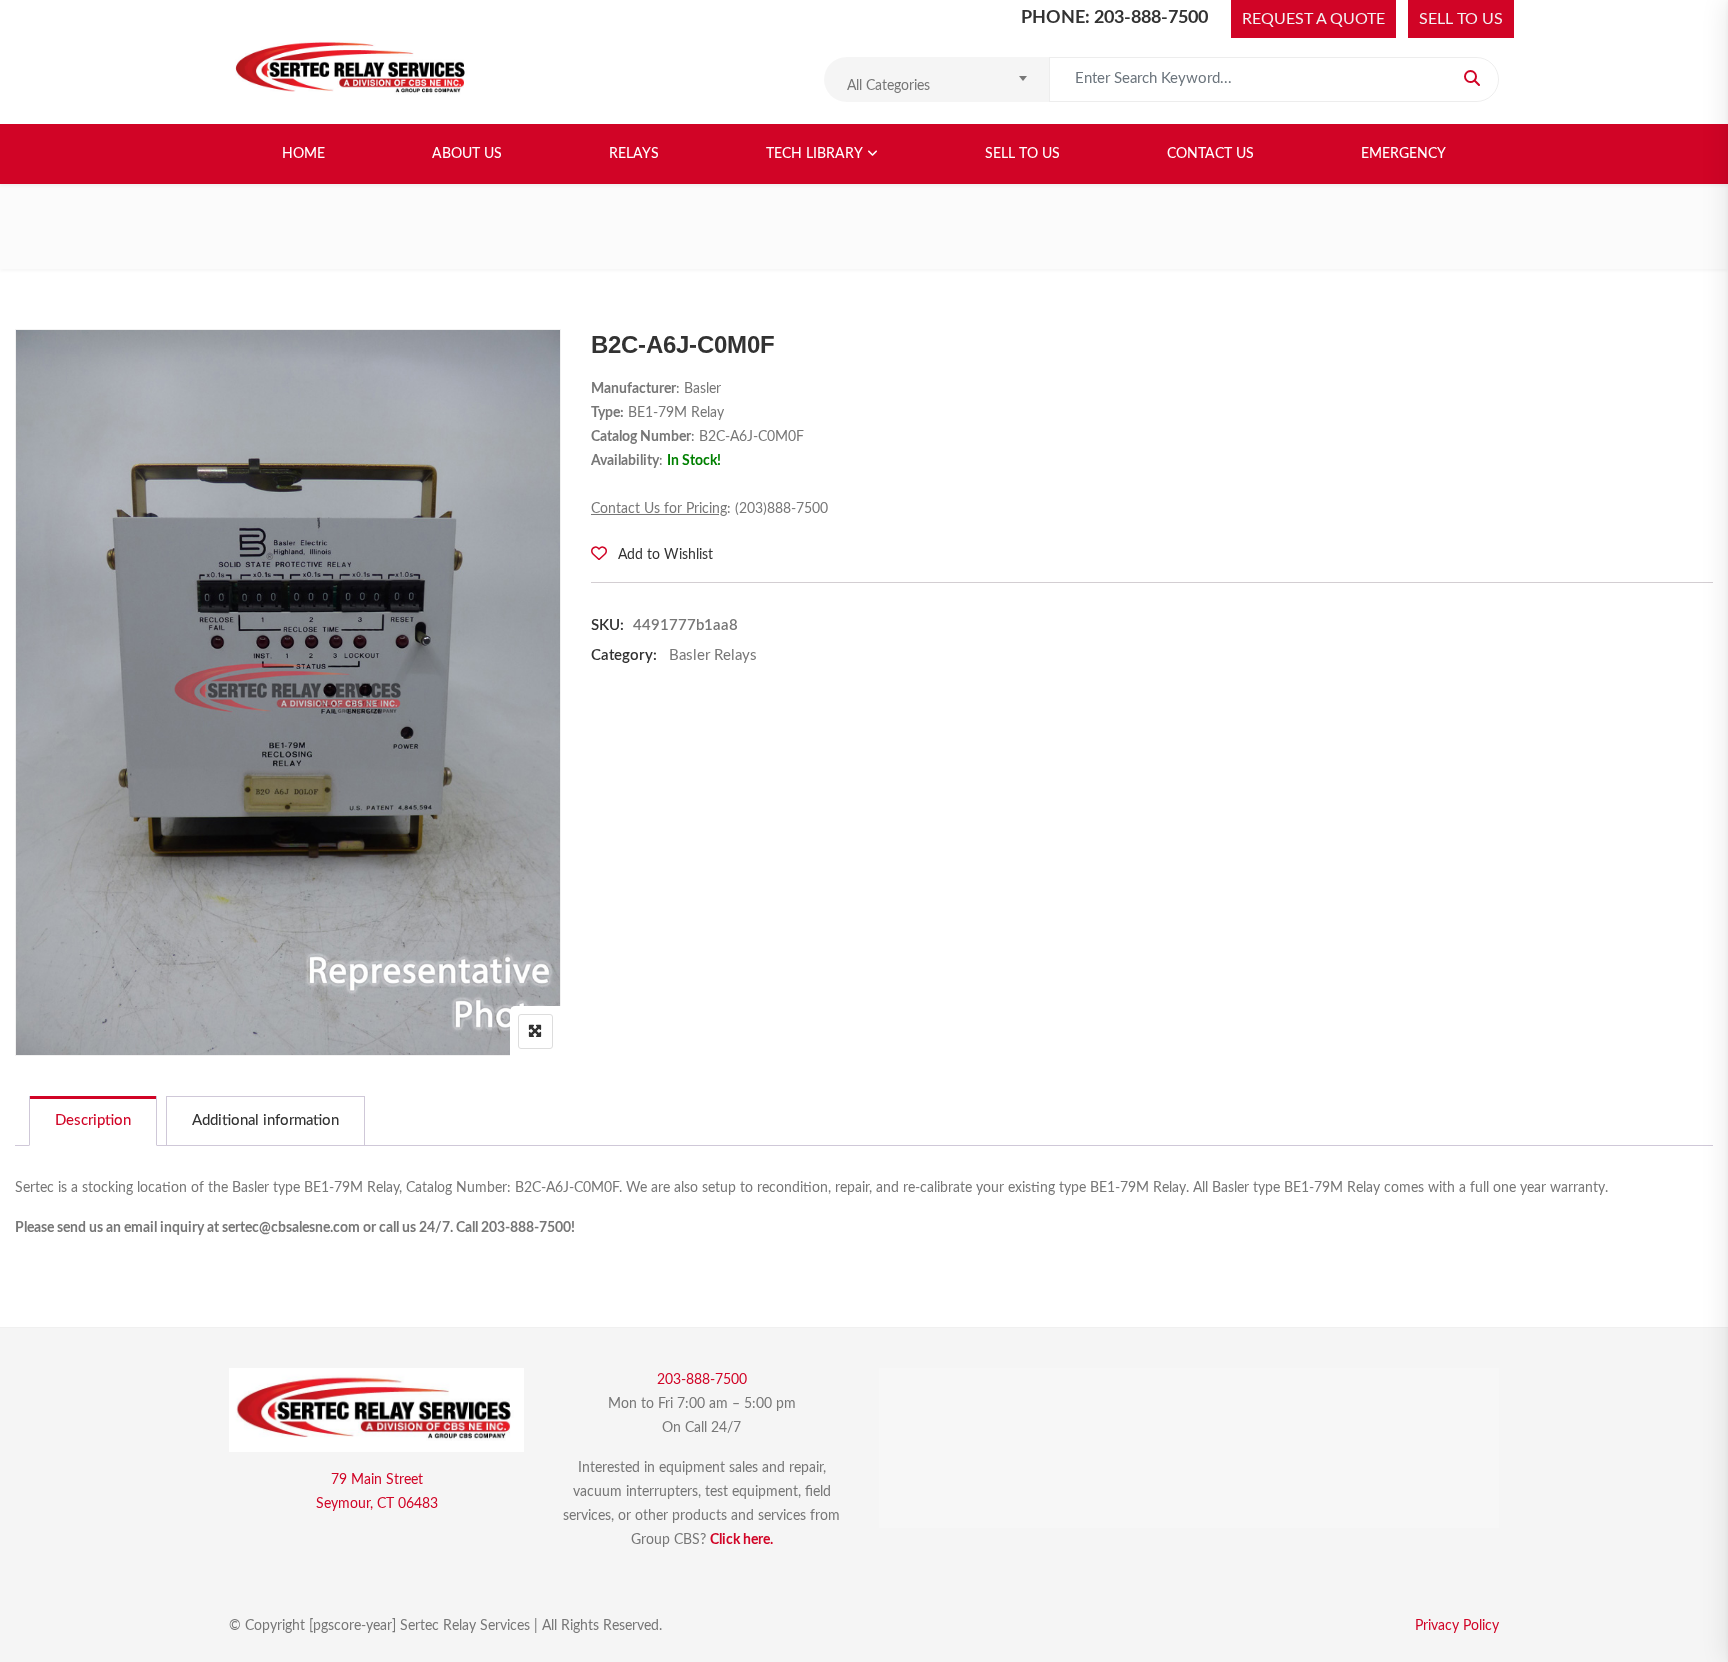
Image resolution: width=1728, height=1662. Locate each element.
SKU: (607, 625)
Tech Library (814, 154)
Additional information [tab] (265, 1120)
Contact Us (1210, 154)
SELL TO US (1461, 19)
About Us (467, 154)
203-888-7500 (702, 1380)
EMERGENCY (1403, 154)
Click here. (741, 1540)
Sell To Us (1022, 154)
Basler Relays (713, 655)
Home (303, 154)
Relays (634, 154)
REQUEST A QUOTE (1313, 19)
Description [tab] (93, 1120)
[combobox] (936, 79)
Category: (624, 655)
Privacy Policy (1457, 1626)
